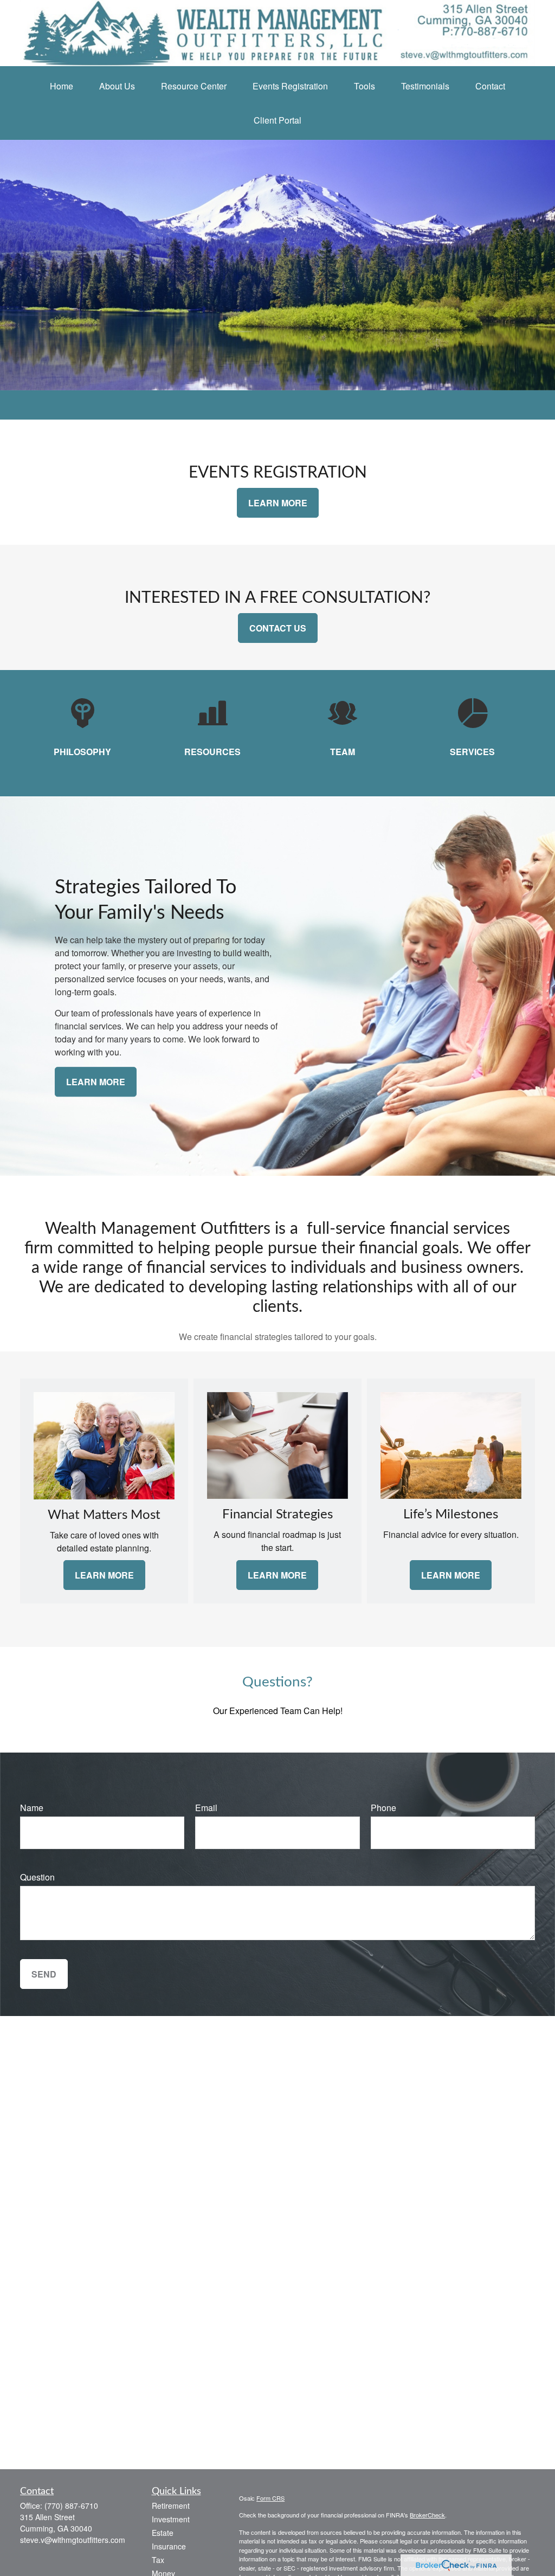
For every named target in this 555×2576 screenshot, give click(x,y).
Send (44, 1974)
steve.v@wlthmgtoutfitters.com (73, 2540)
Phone (383, 1808)
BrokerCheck (427, 2515)
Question (37, 1877)
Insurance (169, 2546)
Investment (171, 2519)
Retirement (171, 2506)
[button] (62, 86)
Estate (163, 2533)
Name (32, 1808)
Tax (158, 2560)
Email (206, 1808)
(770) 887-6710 (71, 2506)
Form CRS (270, 2498)
